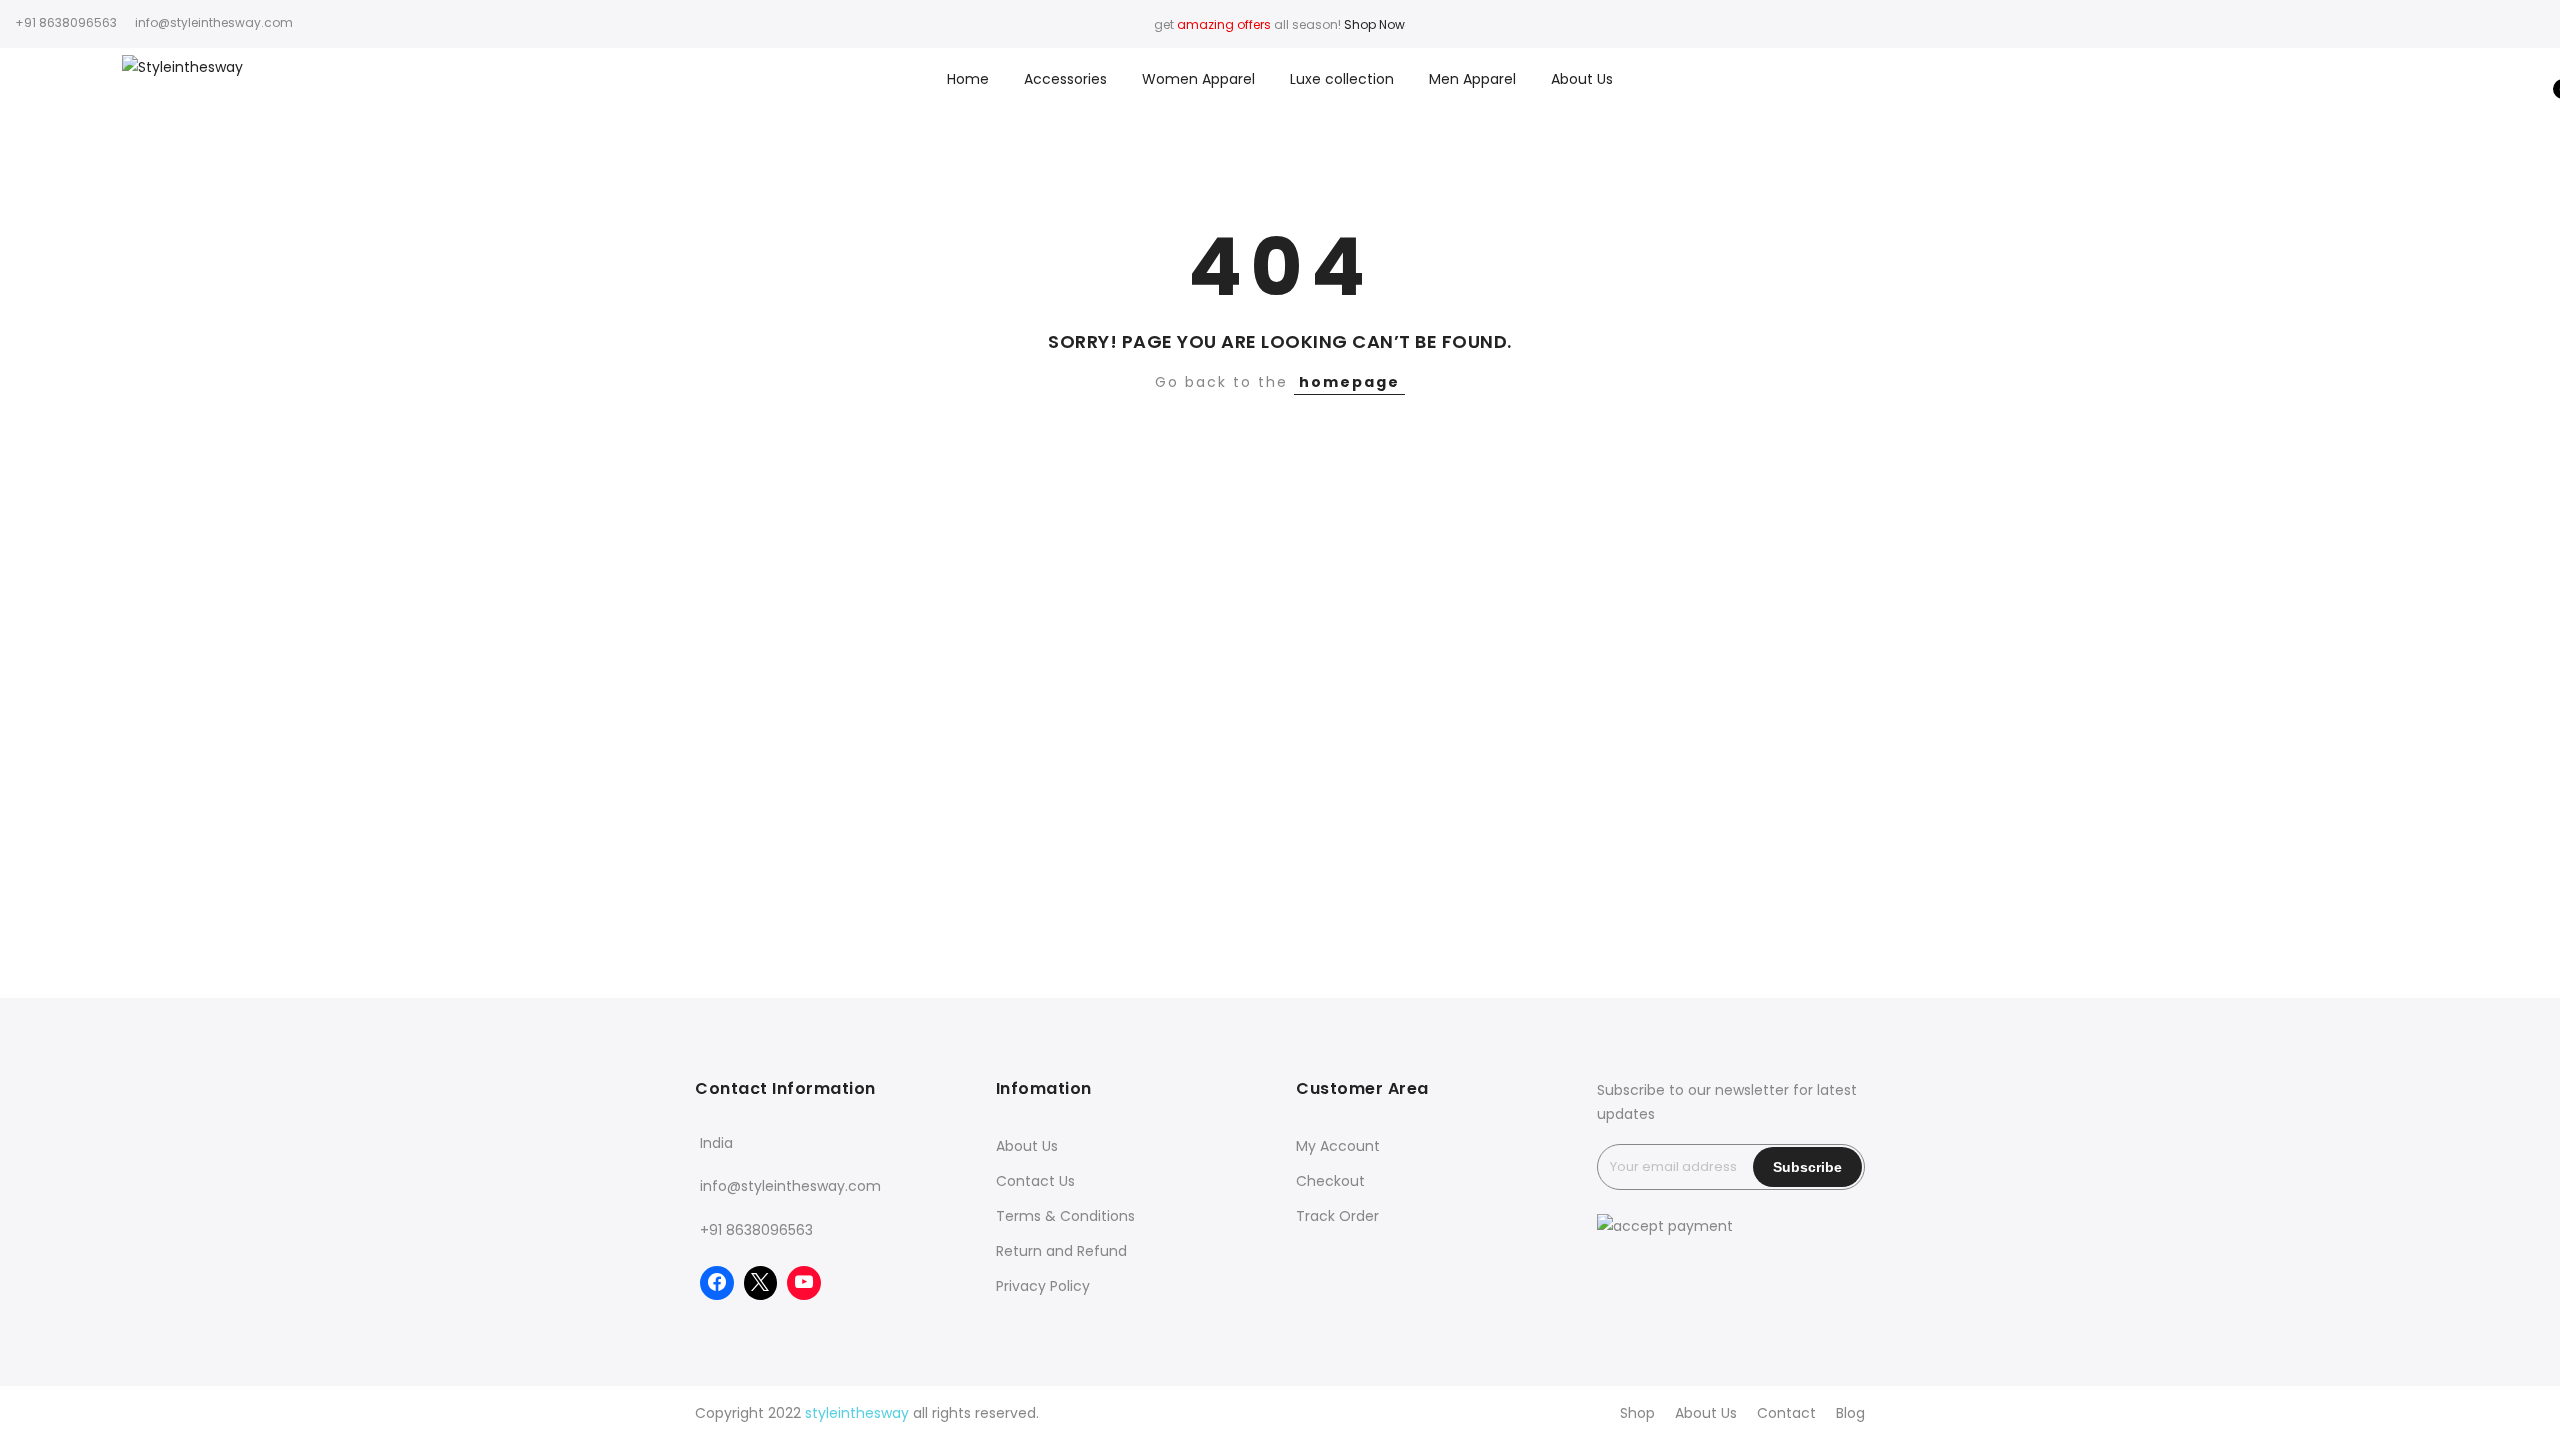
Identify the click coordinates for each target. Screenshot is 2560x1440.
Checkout (1330, 1181)
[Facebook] (717, 1283)
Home (968, 79)
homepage (1349, 382)
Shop (1637, 1413)
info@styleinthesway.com (790, 1186)
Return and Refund (1061, 1251)
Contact (1786, 1413)
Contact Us (1035, 1181)
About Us (1582, 79)
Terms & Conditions (1065, 1216)
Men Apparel (1472, 79)
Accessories (1065, 79)
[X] (761, 1283)
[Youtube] (804, 1283)
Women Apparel (1198, 79)
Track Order (1337, 1216)
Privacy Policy (1043, 1286)
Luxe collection (1342, 79)
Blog (1850, 1413)
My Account (1338, 1146)
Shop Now (1374, 24)
